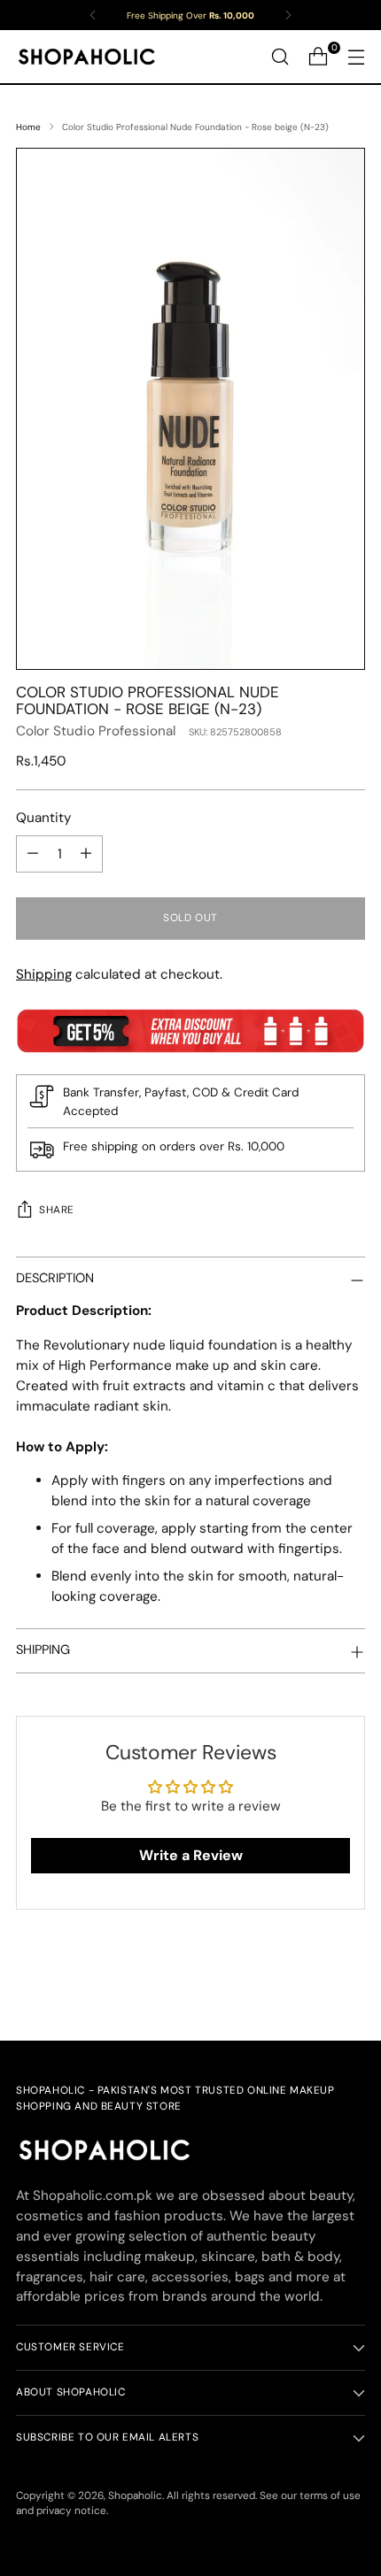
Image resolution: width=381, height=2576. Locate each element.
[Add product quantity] (86, 854)
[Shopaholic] (87, 57)
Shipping (44, 974)
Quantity (43, 818)
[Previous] (93, 15)
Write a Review (191, 1855)
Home (28, 127)
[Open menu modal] (356, 57)
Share (57, 1210)
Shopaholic (135, 2495)
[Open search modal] (280, 57)
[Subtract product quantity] (33, 854)
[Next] (288, 15)
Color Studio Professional (96, 731)
